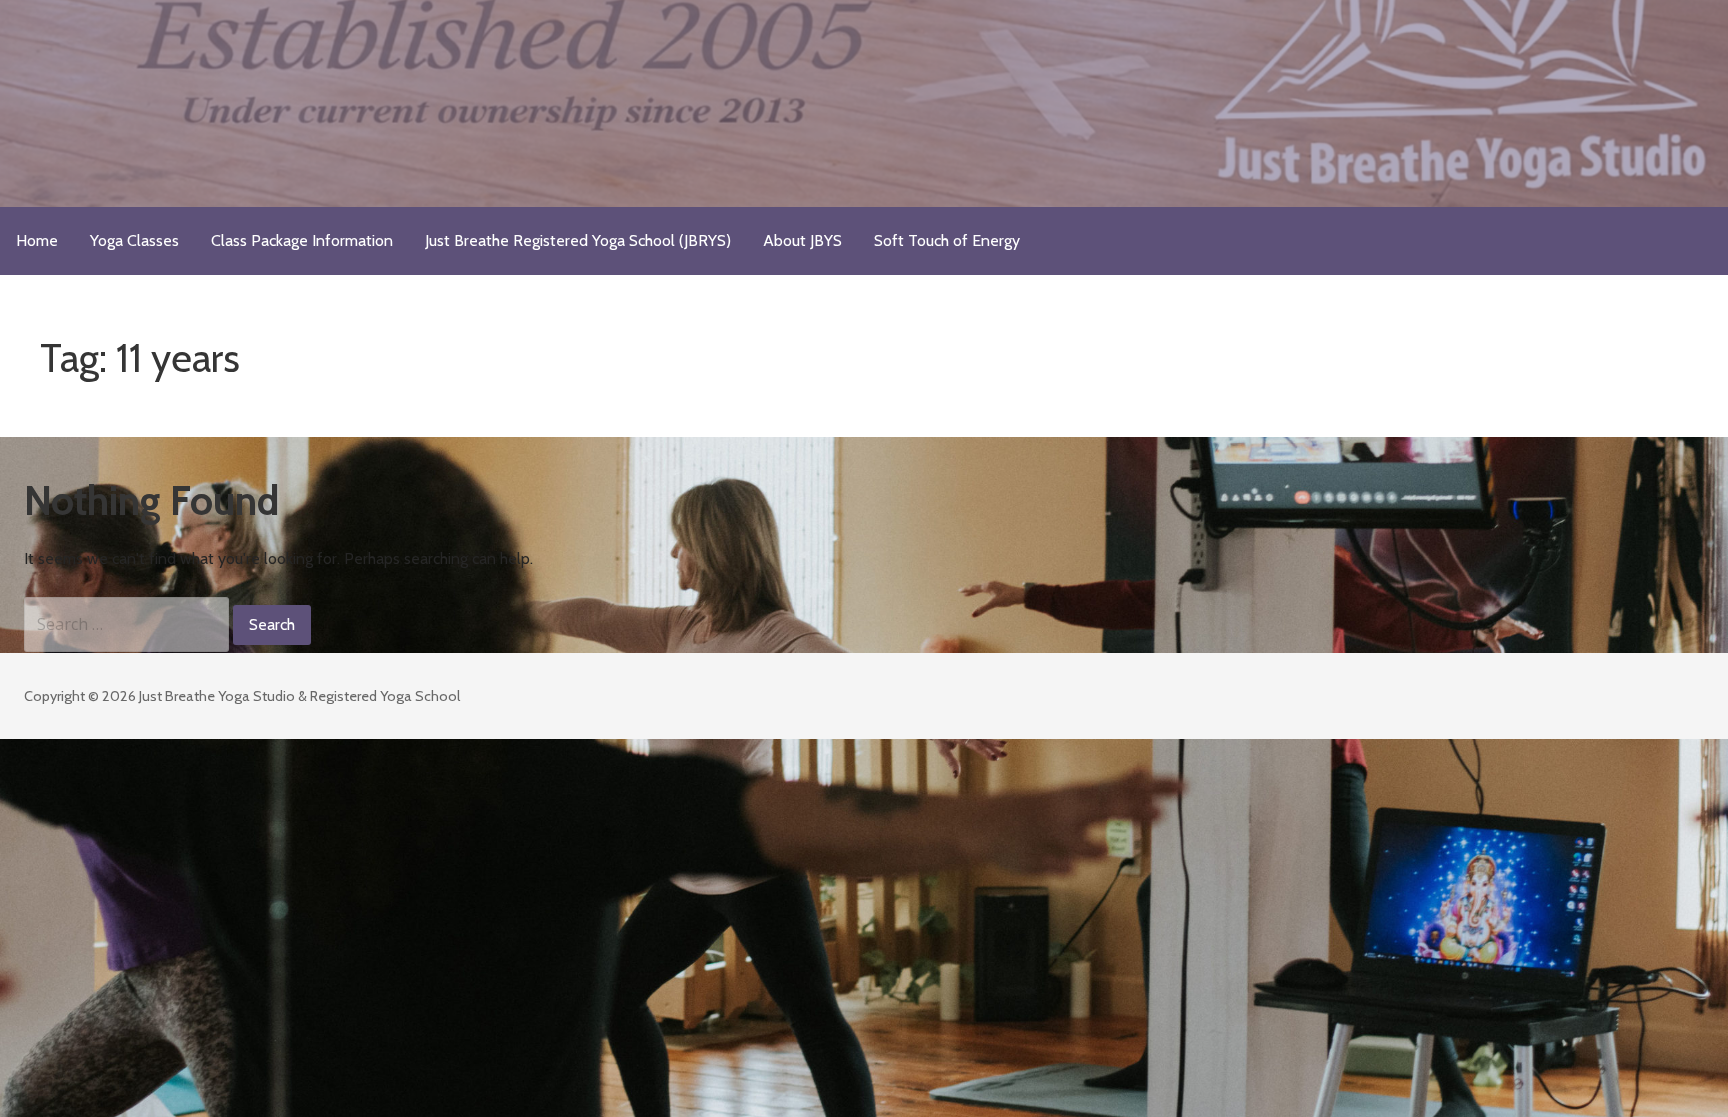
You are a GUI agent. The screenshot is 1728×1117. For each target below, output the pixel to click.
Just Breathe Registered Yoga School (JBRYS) (578, 240)
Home (37, 240)
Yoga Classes (134, 240)
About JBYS (802, 240)
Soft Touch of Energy (947, 240)
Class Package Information (302, 240)
